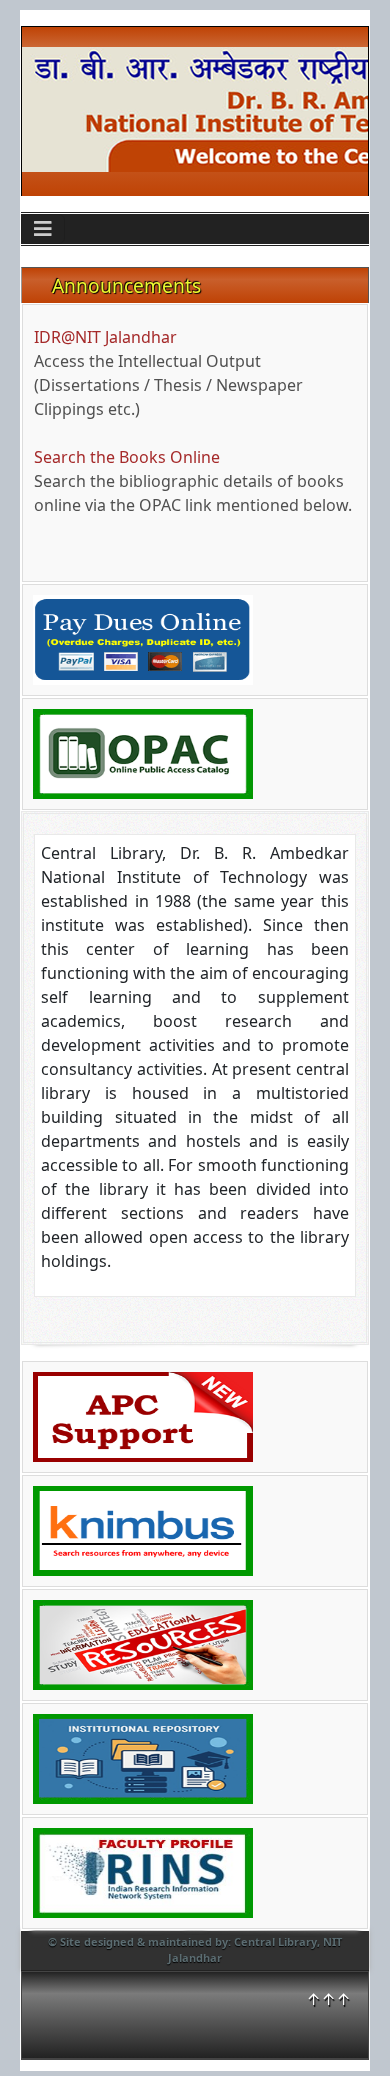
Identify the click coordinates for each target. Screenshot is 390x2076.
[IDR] (143, 1757)
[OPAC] (143, 752)
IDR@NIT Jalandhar (105, 337)
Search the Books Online (127, 457)
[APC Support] (143, 1415)
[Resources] (143, 1643)
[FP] (143, 1871)
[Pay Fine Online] (143, 638)
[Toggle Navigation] (43, 229)
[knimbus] (143, 1529)
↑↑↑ (328, 1999)
